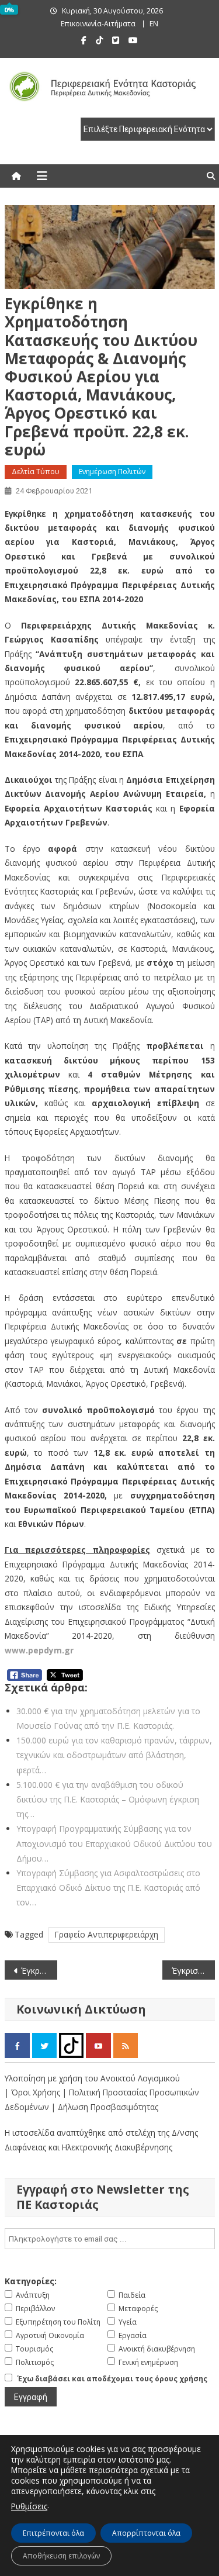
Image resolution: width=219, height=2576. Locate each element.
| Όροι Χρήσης (34, 2092)
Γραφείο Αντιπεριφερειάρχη (107, 1934)
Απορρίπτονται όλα (146, 2533)
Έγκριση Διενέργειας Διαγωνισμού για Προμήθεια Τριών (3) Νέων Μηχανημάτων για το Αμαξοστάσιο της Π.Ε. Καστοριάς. (193, 1971)
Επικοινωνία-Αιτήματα (98, 24)
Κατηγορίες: (31, 2281)
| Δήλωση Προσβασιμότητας (105, 2107)
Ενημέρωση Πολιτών (112, 472)
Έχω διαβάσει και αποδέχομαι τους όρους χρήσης (112, 2379)
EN (154, 24)
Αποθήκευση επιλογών (61, 2556)
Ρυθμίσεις (29, 2506)
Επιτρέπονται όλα (53, 2533)
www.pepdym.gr (39, 1650)
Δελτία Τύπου (36, 472)
